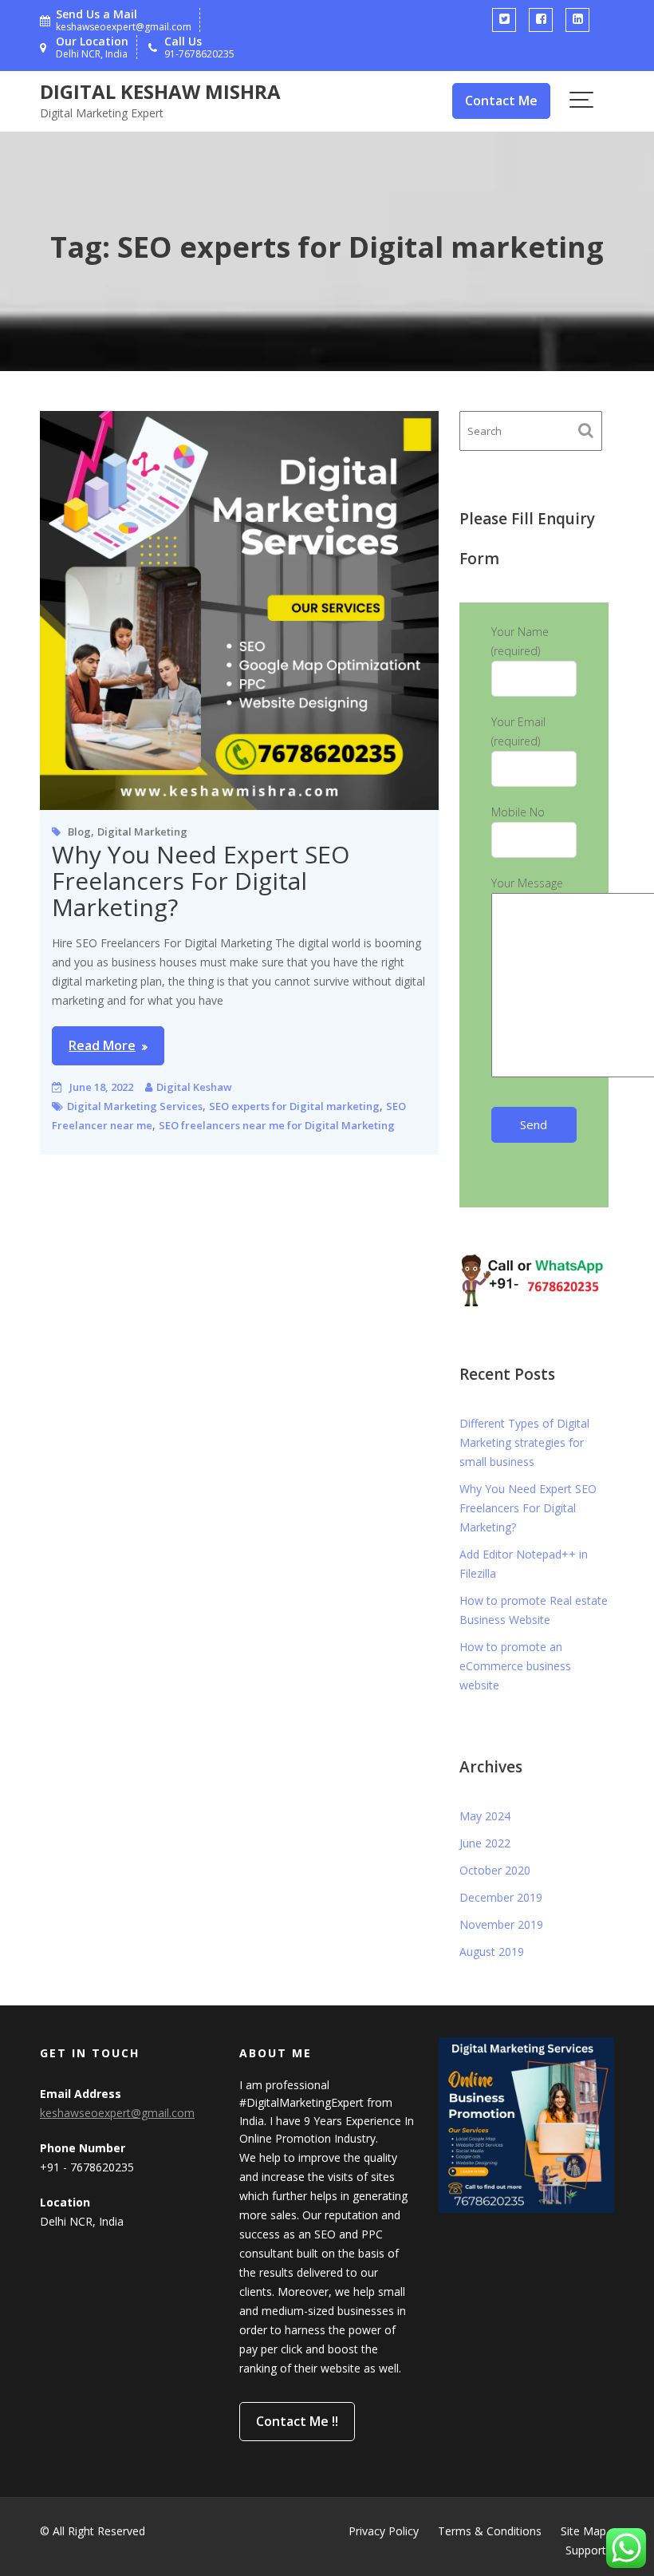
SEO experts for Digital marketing (294, 1106)
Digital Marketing (142, 832)
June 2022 (485, 1843)
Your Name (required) (520, 641)
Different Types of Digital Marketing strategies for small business (524, 1442)
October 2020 (495, 1870)
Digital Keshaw (194, 1087)
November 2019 (501, 1924)
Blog (79, 832)
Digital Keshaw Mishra (160, 91)
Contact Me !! (297, 2421)
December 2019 (501, 1897)
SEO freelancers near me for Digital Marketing (277, 1125)
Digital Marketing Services (135, 1106)
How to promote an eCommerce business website (515, 1666)
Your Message (527, 883)
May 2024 (485, 1816)
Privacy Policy (384, 2531)
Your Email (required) (518, 731)
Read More (102, 1045)
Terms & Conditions (490, 2531)
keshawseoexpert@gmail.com (117, 2113)
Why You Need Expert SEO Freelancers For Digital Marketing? (201, 881)
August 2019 (492, 1952)
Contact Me (501, 101)
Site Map (583, 2531)
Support (586, 2550)
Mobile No (518, 812)
